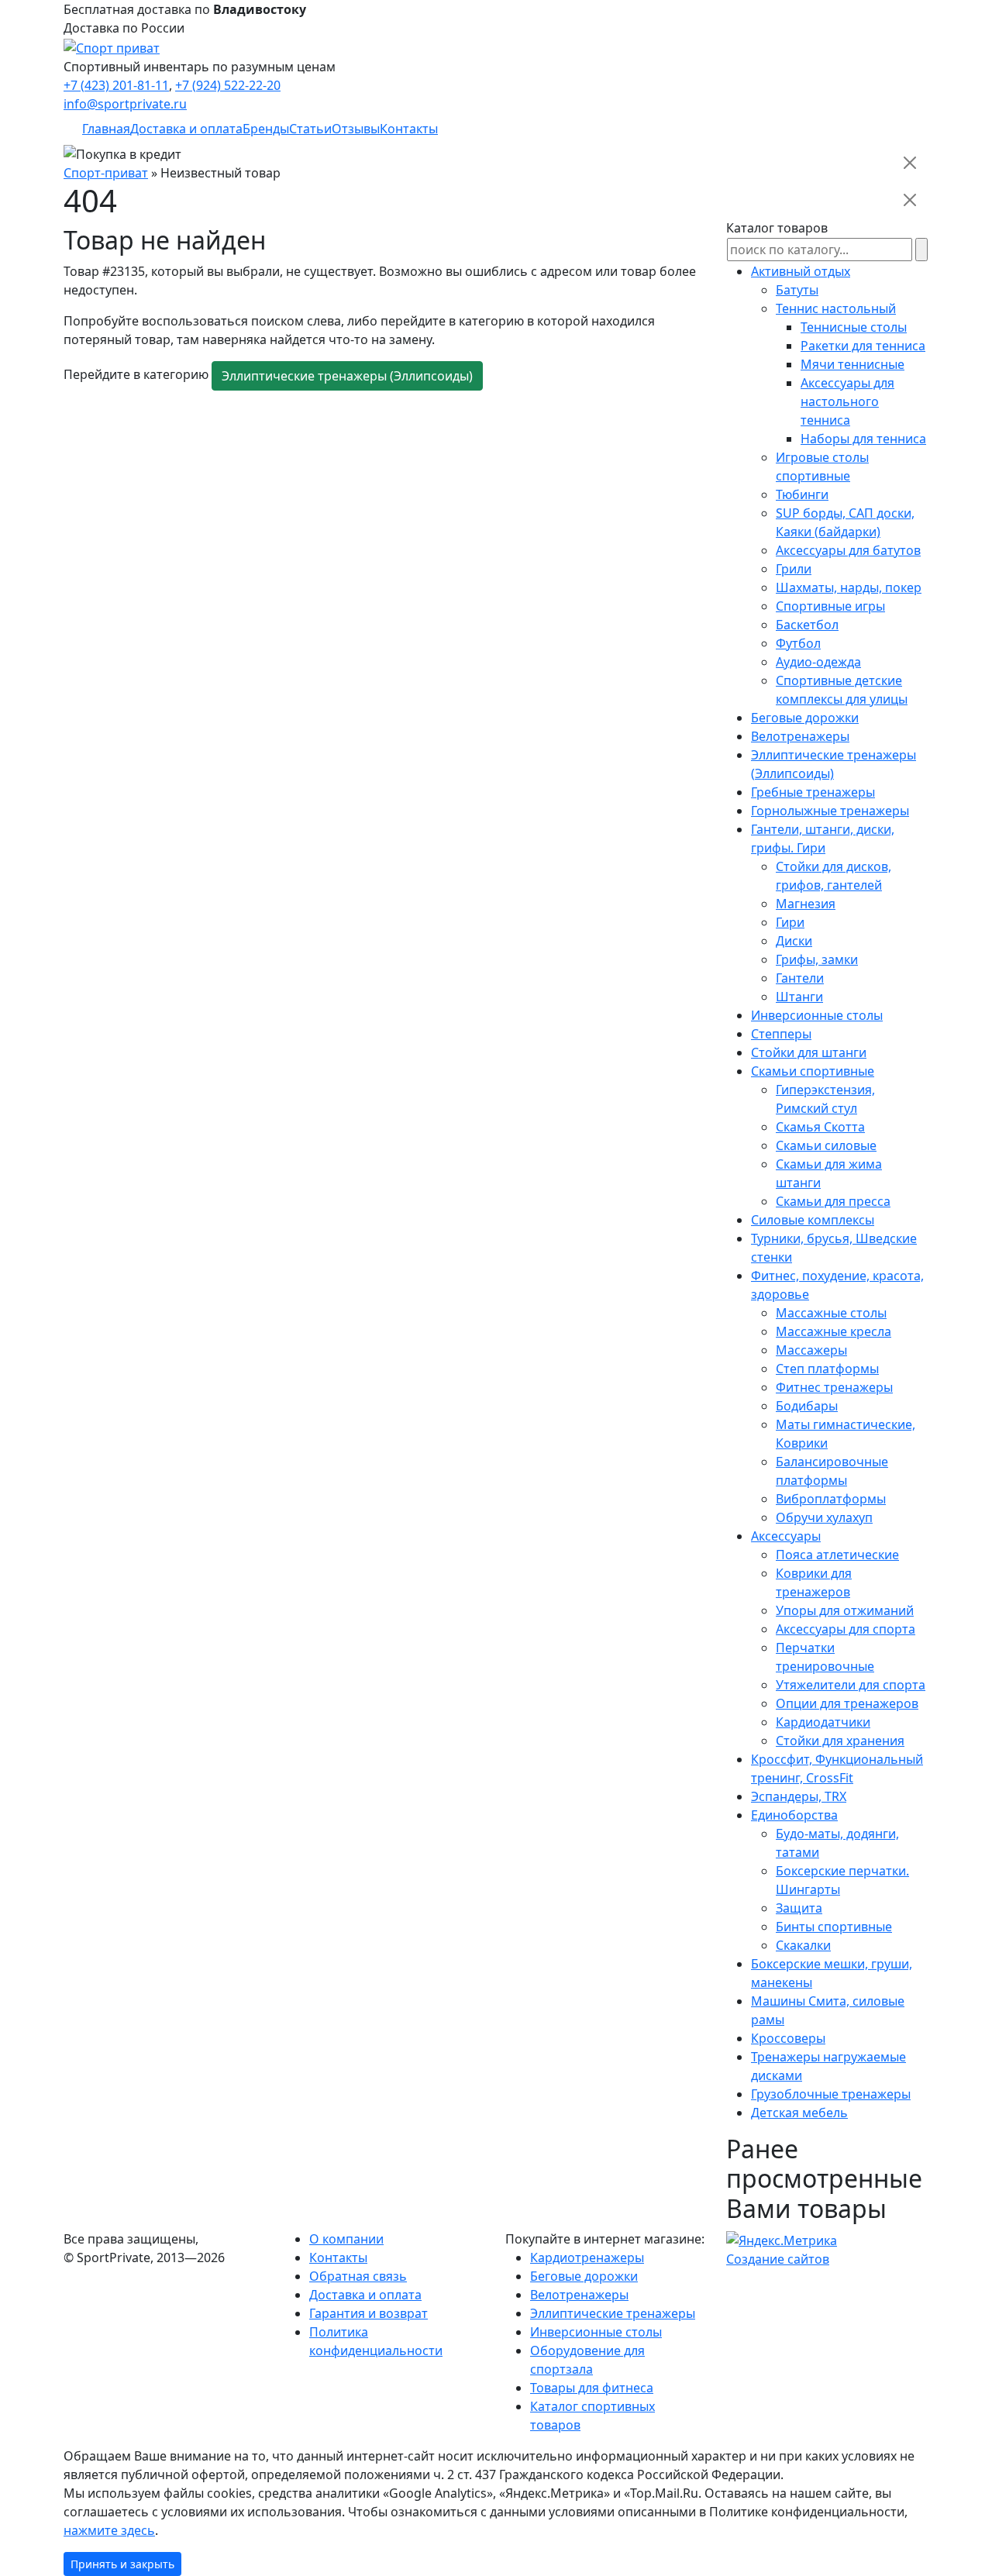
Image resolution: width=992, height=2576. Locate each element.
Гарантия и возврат (369, 2313)
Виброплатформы (831, 1499)
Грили (794, 569)
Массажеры (811, 1350)
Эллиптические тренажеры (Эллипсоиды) (347, 376)
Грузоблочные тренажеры (831, 2094)
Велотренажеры (800, 736)
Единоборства (794, 1815)
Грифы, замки (817, 959)
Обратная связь (358, 2276)
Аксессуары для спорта (846, 1629)
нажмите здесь (109, 2530)
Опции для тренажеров (847, 1703)
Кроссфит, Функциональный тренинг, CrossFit (837, 1768)
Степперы (781, 1034)
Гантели (800, 978)
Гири (790, 922)
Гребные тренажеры (813, 792)
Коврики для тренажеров (814, 1582)
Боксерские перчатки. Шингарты (842, 1880)
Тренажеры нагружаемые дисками (828, 2066)
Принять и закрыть (122, 2564)
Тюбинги (802, 494)
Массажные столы (831, 1313)
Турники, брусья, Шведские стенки (834, 1248)
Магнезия (806, 904)
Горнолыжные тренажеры (830, 811)
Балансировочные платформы (832, 1471)
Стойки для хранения (840, 1741)
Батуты (797, 290)
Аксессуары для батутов (848, 550)
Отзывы (356, 129)
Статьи (310, 129)
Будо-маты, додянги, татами (837, 1843)
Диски (794, 941)
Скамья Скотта (820, 1127)
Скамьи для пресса (833, 1201)
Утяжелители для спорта (851, 1685)
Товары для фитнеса (592, 2388)
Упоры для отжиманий (845, 1610)
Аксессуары (786, 1536)
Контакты (409, 129)
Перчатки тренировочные (825, 1657)
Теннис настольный (836, 308)
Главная (106, 129)
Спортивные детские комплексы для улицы (842, 690)
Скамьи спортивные (813, 1071)
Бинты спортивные (834, 1927)
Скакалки (803, 1945)
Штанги (799, 997)
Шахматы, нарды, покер (849, 587)
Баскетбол (807, 625)
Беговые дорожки (805, 718)
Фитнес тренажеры (834, 1387)
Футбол (798, 643)
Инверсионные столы (817, 1015)
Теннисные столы (854, 327)
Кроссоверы (788, 2038)
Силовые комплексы (813, 1220)
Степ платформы (827, 1369)
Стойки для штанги (809, 1052)
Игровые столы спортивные (822, 467)
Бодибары (807, 1406)
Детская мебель (799, 2113)
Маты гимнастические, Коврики (846, 1434)
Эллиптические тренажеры (613, 2313)
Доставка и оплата (186, 129)
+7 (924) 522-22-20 (228, 85)
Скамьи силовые (826, 1145)
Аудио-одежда (818, 662)
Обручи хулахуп (824, 1517)
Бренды (266, 129)
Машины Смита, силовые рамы (828, 2010)
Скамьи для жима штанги (829, 1173)
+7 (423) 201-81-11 (116, 85)
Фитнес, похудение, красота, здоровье (837, 1285)
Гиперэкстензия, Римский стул (825, 1099)
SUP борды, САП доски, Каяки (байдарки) (845, 522)
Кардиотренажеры (587, 2257)
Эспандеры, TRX (799, 1796)
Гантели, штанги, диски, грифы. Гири (823, 839)
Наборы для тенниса (863, 439)
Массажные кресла (834, 1331)
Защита (799, 1908)
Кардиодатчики (823, 1722)
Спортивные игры (830, 606)
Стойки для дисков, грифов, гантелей (834, 876)
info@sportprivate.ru (125, 104)
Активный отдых (801, 271)
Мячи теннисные (852, 364)
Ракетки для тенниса (863, 346)
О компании (346, 2239)
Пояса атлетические (837, 1555)
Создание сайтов (778, 2259)
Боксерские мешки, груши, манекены (832, 1973)
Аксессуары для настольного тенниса (847, 401)
